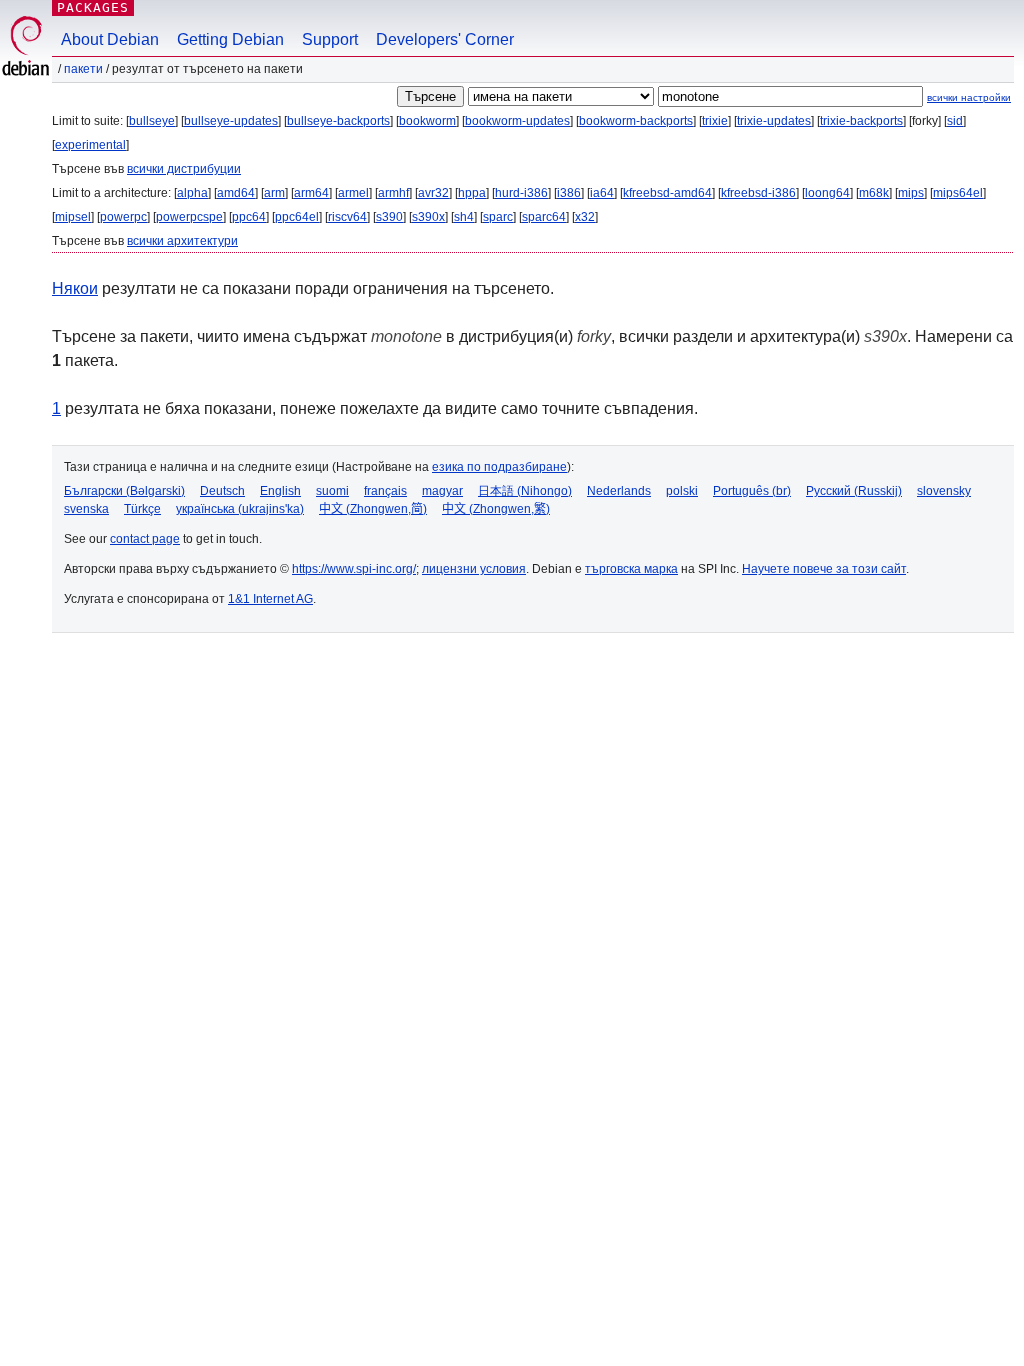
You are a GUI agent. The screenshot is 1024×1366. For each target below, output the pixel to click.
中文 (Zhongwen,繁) (496, 509)
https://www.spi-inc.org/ (354, 569)
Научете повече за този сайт (824, 569)
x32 (585, 217)
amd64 (236, 193)
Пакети (83, 69)
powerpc (123, 217)
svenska (86, 509)
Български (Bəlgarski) (124, 491)
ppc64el (297, 217)
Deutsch (222, 491)
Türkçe (142, 509)
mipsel (73, 217)
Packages (93, 7)
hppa (472, 193)
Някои (75, 288)
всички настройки (969, 97)
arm (274, 193)
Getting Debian (230, 39)
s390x (428, 217)
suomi (332, 491)
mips (911, 193)
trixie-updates (774, 121)
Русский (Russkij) (854, 491)
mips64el (958, 193)
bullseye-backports (338, 121)
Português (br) (752, 491)
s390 (389, 217)
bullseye (152, 121)
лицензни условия (474, 569)
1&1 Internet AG (270, 599)
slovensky (944, 491)
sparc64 (544, 217)
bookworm (427, 121)
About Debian (110, 39)
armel (353, 193)
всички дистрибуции (184, 169)
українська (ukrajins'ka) (240, 509)
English (280, 491)
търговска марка (631, 569)
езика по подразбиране (499, 467)
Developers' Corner (445, 39)
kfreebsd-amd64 (667, 193)
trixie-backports (861, 121)
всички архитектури (182, 241)
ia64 (602, 193)
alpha (192, 193)
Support (330, 39)
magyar (442, 491)
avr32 (433, 193)
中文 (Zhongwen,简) (373, 509)
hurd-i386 (521, 193)
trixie (715, 121)
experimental (90, 145)
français (385, 491)
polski (682, 491)
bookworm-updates (517, 121)
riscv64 (347, 217)
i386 (569, 193)
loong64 (827, 193)
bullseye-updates (231, 121)
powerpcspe (189, 217)
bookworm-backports (636, 121)
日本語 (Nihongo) (525, 491)
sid (955, 121)
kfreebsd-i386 (758, 193)
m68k (874, 193)
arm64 (311, 193)
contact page (145, 539)
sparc (498, 217)
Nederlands (619, 491)
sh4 (464, 217)
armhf (393, 193)
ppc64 (249, 217)
